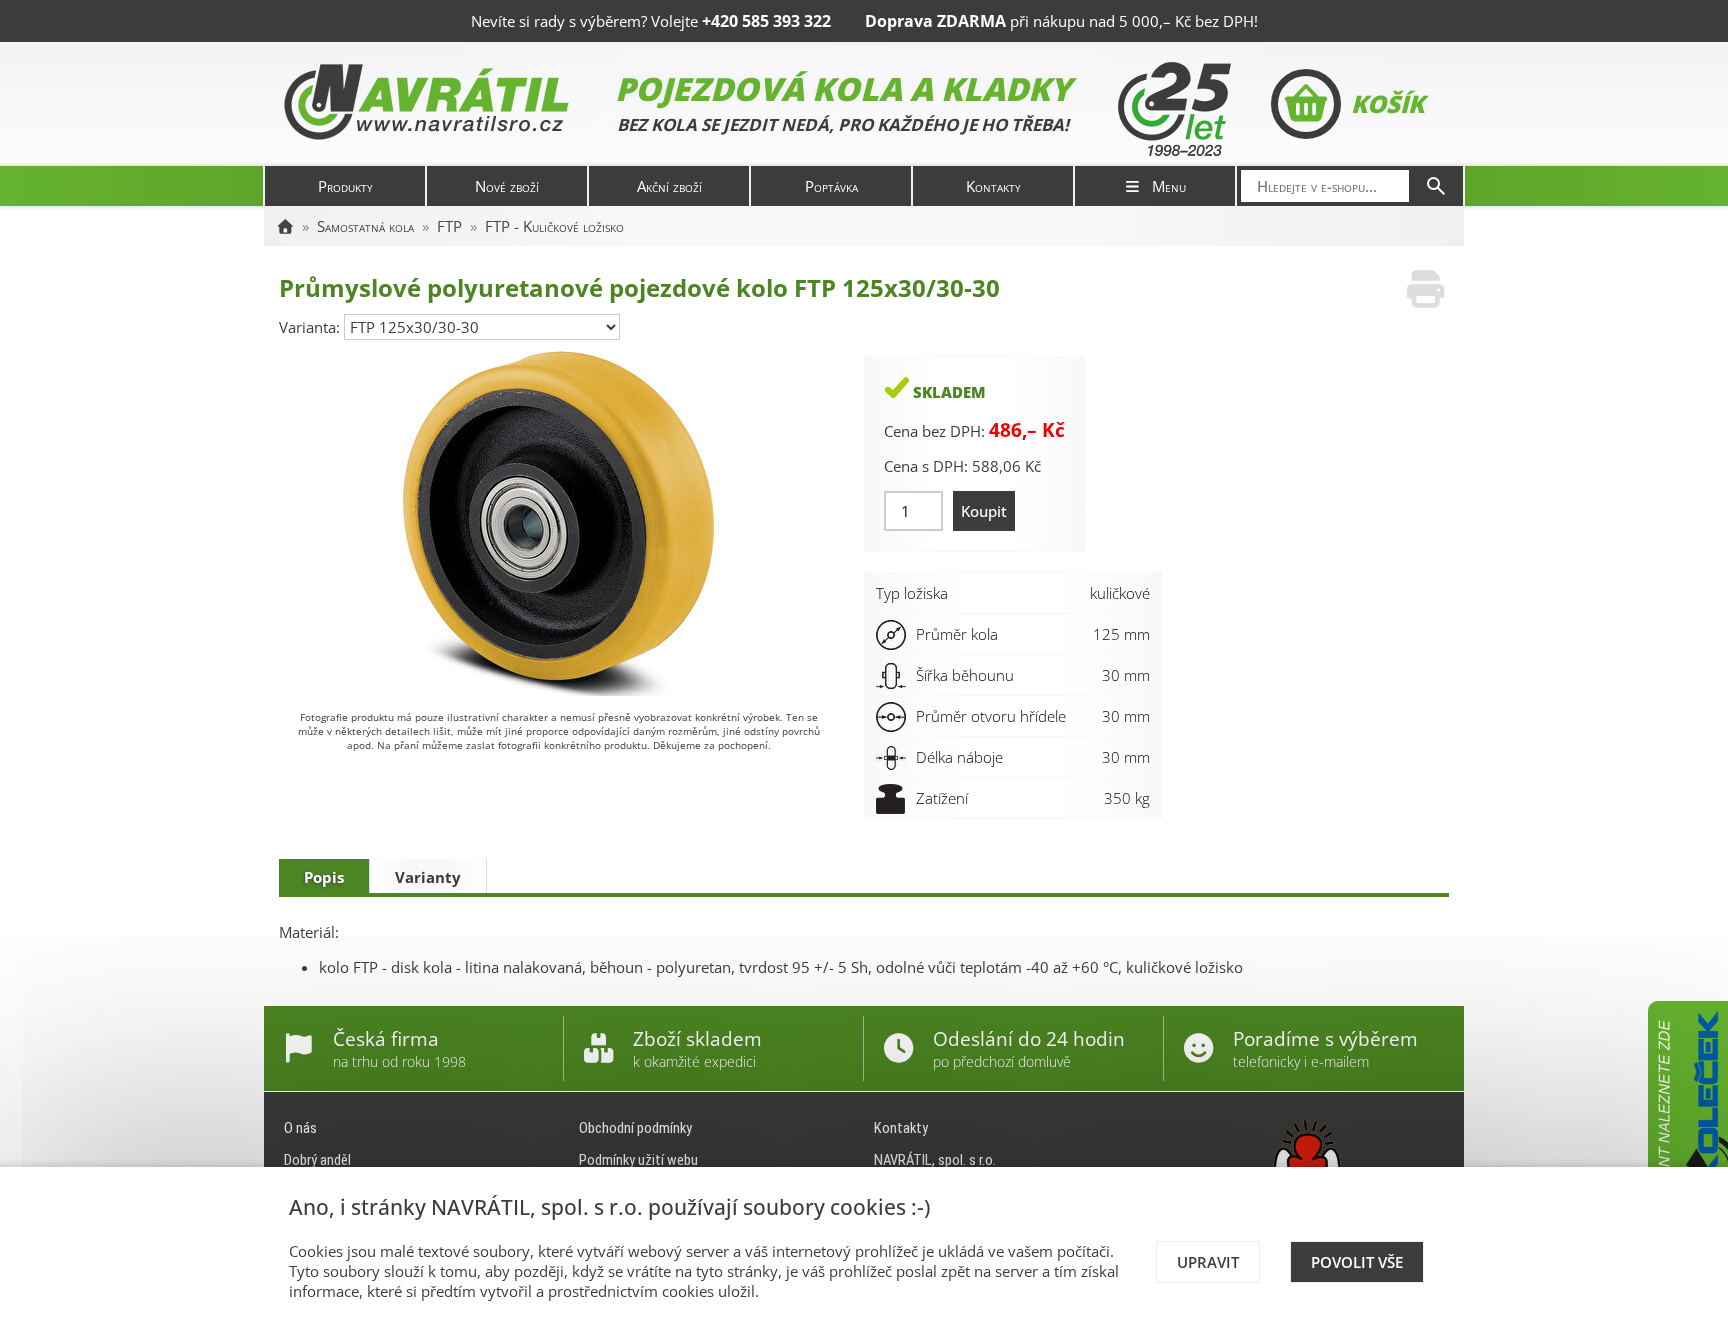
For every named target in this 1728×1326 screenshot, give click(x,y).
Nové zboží (507, 186)
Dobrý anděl (317, 1160)
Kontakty (993, 186)
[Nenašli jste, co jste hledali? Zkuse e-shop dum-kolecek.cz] (1688, 1151)
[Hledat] (1436, 186)
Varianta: (311, 327)
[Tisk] (1425, 289)
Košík (1387, 103)
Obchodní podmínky (635, 1128)
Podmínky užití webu (638, 1160)
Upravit (1208, 1262)
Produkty (345, 186)
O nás (300, 1128)
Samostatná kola (365, 226)
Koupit (984, 511)
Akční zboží (669, 186)
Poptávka (831, 186)
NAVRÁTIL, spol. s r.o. (935, 1160)
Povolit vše (1357, 1262)
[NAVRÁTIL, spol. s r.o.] (285, 226)
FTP (449, 226)
